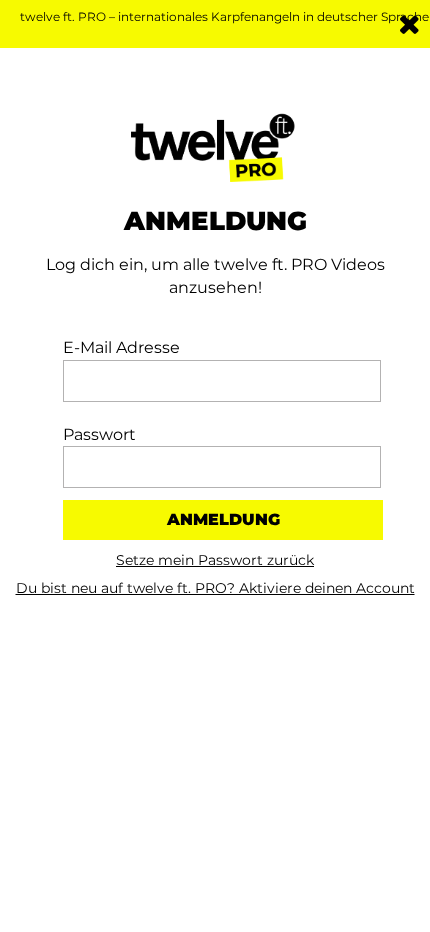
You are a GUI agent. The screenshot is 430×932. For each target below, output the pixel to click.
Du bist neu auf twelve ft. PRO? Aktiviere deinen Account (215, 588)
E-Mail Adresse (121, 348)
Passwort (99, 435)
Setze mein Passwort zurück (215, 560)
